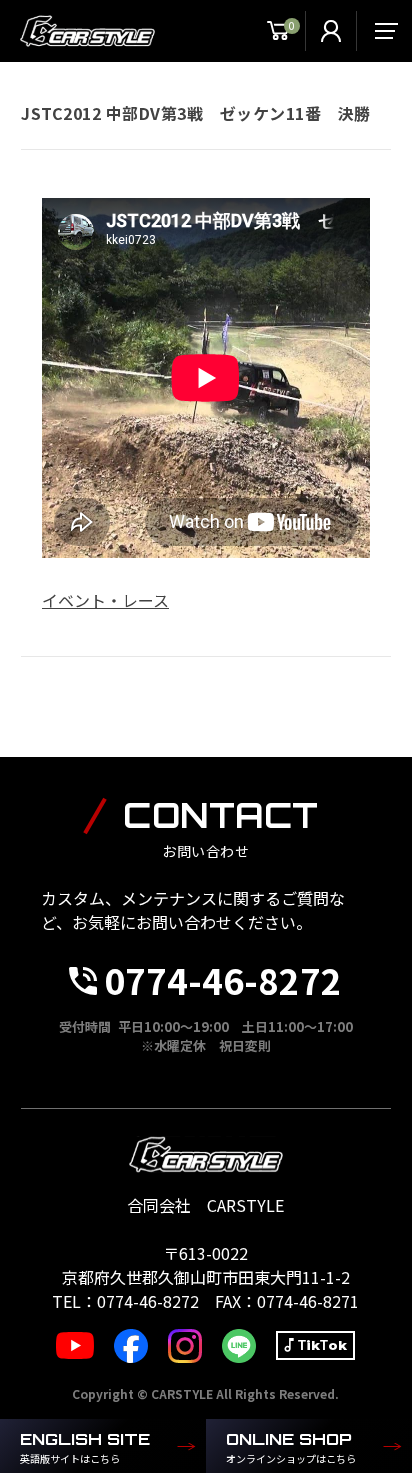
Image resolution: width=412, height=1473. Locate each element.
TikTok (322, 1345)
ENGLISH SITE (85, 1447)
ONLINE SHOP (291, 1447)
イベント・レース (105, 600)
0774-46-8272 (223, 979)
